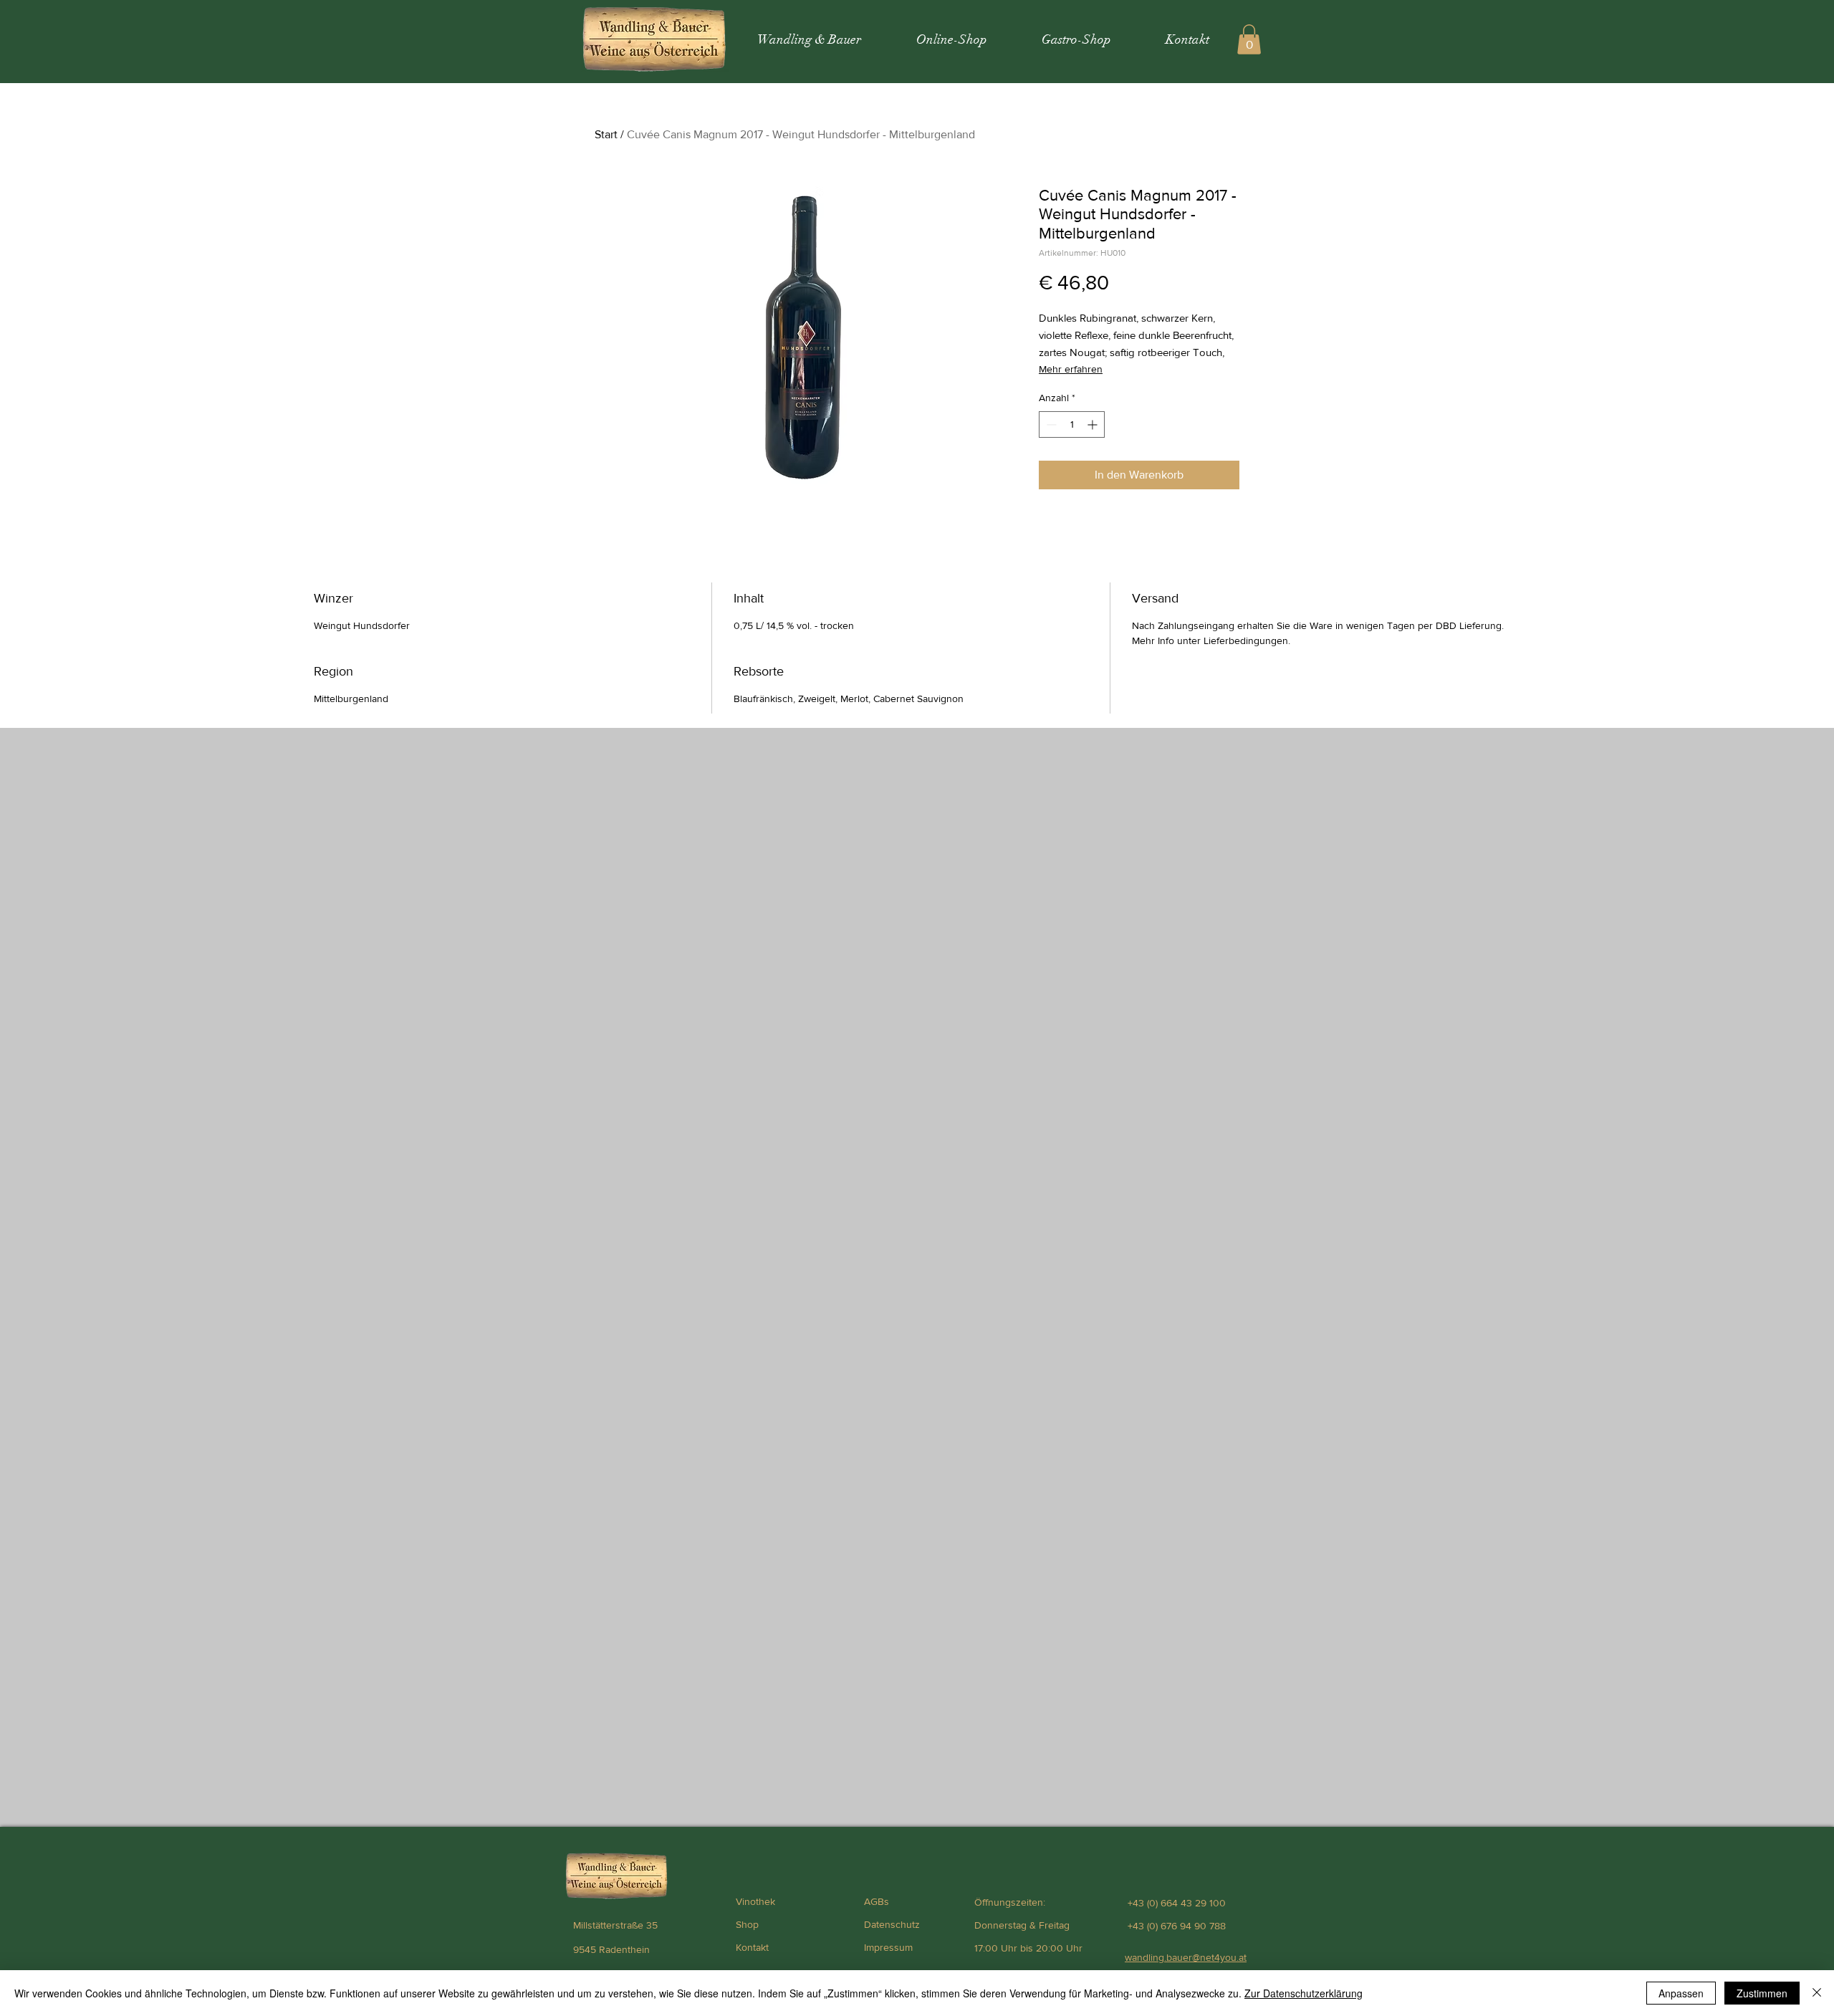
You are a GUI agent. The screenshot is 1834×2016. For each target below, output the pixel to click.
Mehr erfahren (1071, 369)
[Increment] (1094, 424)
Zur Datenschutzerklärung (1304, 1993)
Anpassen (1681, 1993)
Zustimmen (1762, 1993)
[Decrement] (1050, 424)
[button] (1249, 39)
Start (606, 134)
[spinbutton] (1072, 424)
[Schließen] (1817, 1993)
